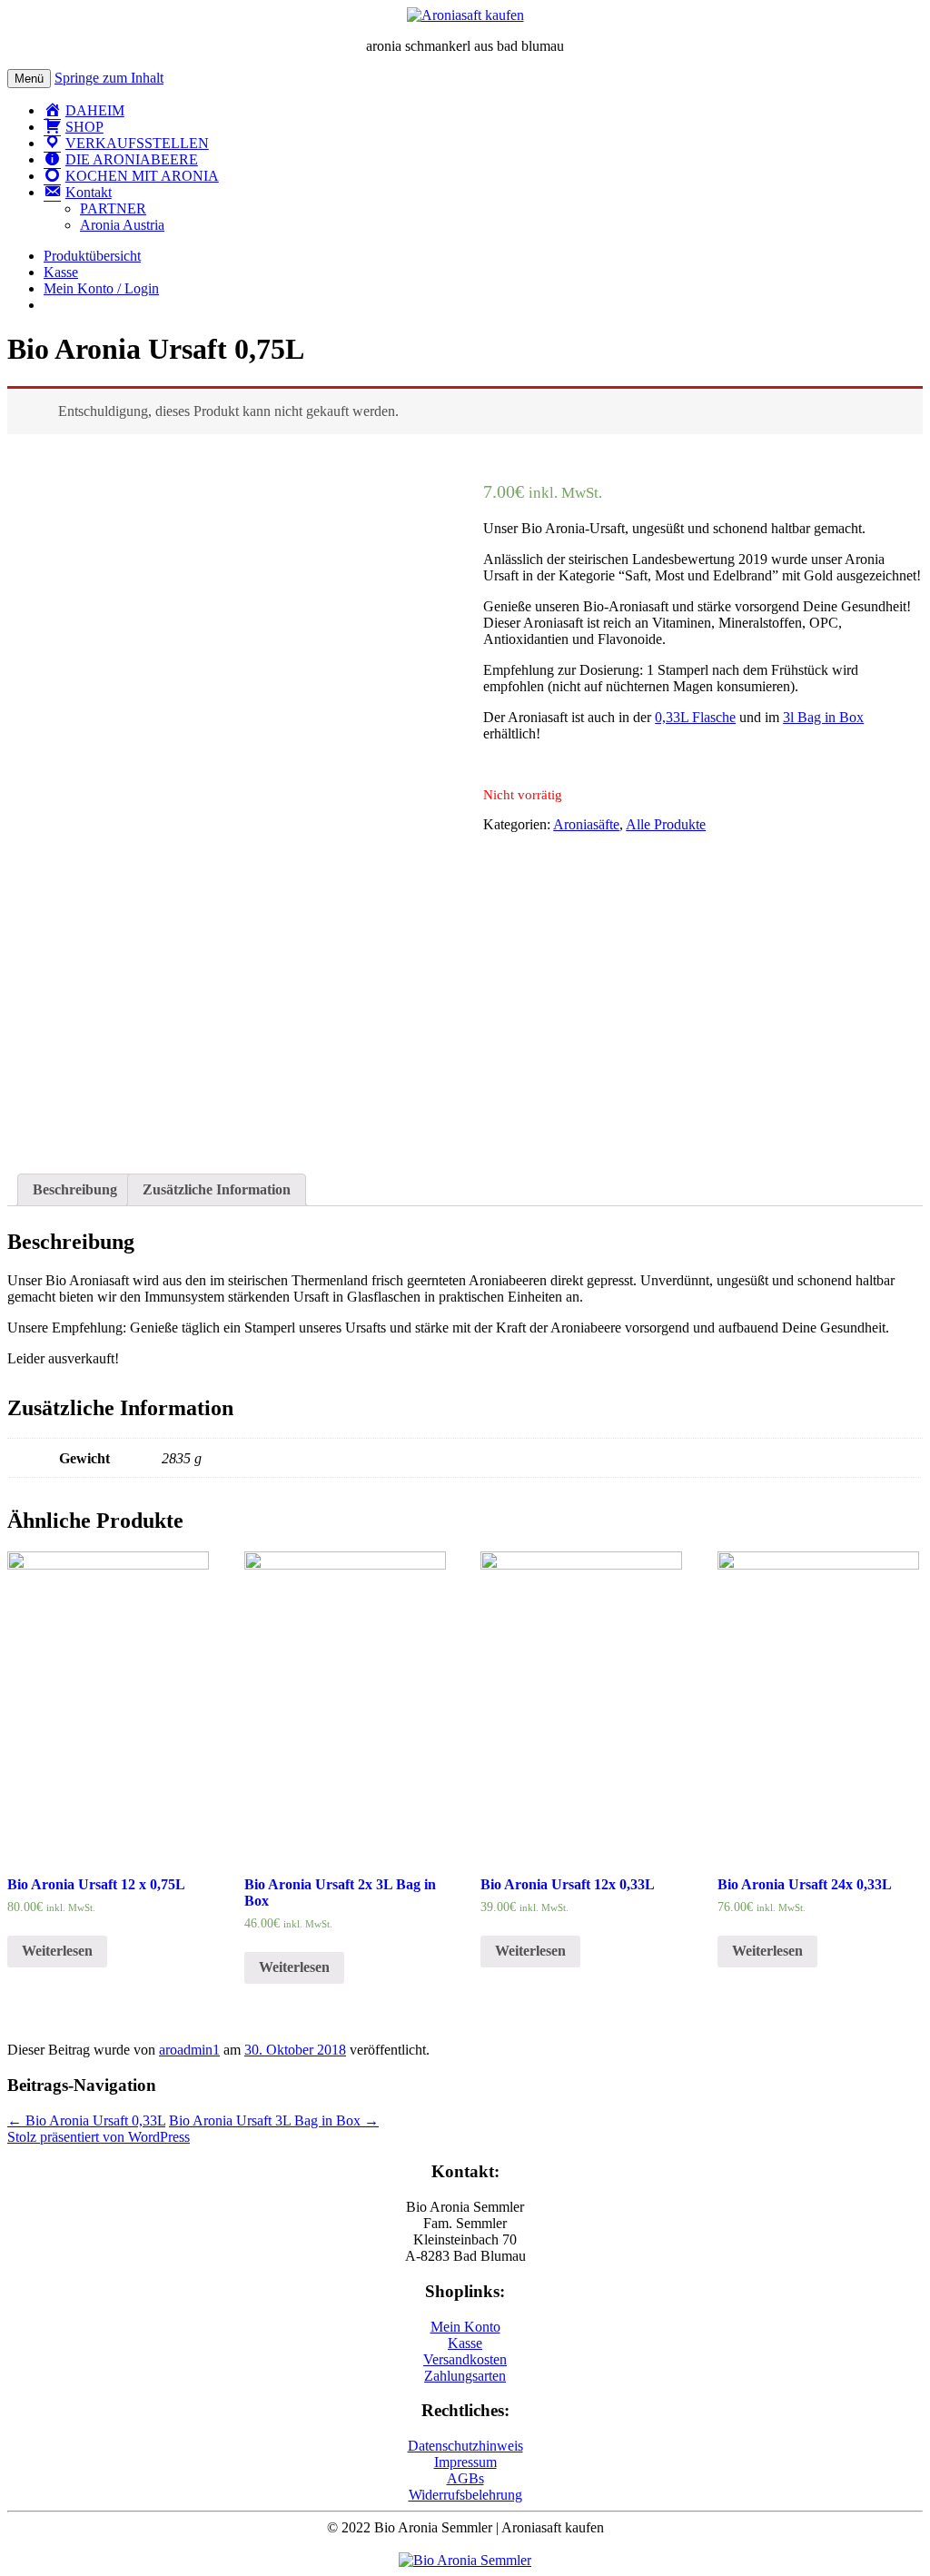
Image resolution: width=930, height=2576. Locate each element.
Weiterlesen (57, 1951)
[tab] (75, 1190)
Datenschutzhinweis (465, 2446)
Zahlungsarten (465, 2376)
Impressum (465, 2462)
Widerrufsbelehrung (465, 2495)
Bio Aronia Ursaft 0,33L (86, 2120)
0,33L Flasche (695, 717)
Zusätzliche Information (217, 1189)
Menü (29, 79)
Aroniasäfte (586, 824)
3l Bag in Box (823, 717)
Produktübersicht (92, 256)
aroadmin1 (189, 2050)
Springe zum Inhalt (109, 78)
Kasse (61, 272)
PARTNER (113, 208)
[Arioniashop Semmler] (465, 15)
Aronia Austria (122, 225)
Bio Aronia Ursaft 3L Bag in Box (274, 2120)
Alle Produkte (666, 824)
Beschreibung (75, 1189)
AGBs (465, 2478)
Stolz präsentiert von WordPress (99, 2137)
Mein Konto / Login (101, 288)
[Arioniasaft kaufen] (465, 2560)
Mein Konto (465, 2327)
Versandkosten (465, 2359)
